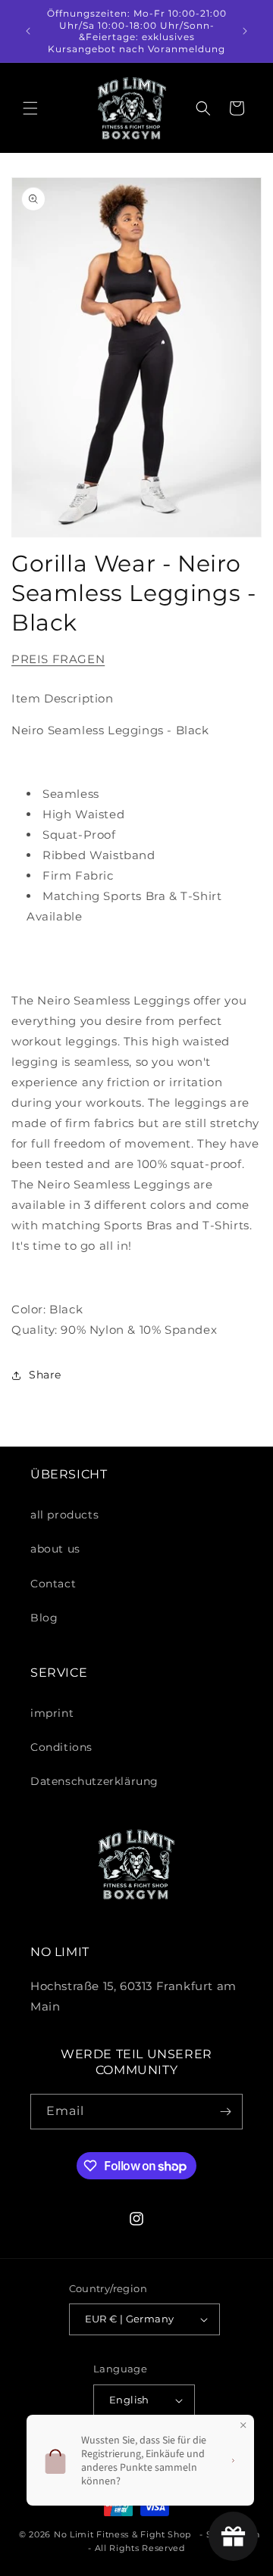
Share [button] (45, 1375)
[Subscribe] (225, 2112)
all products (64, 1515)
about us (55, 1549)
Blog (44, 1618)
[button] (30, 108)
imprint (52, 1713)
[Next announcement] (245, 31)
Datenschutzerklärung (94, 1781)
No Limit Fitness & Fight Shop (122, 2534)
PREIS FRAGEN (58, 659)
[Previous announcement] (28, 31)
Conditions (61, 1747)
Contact (53, 1584)
